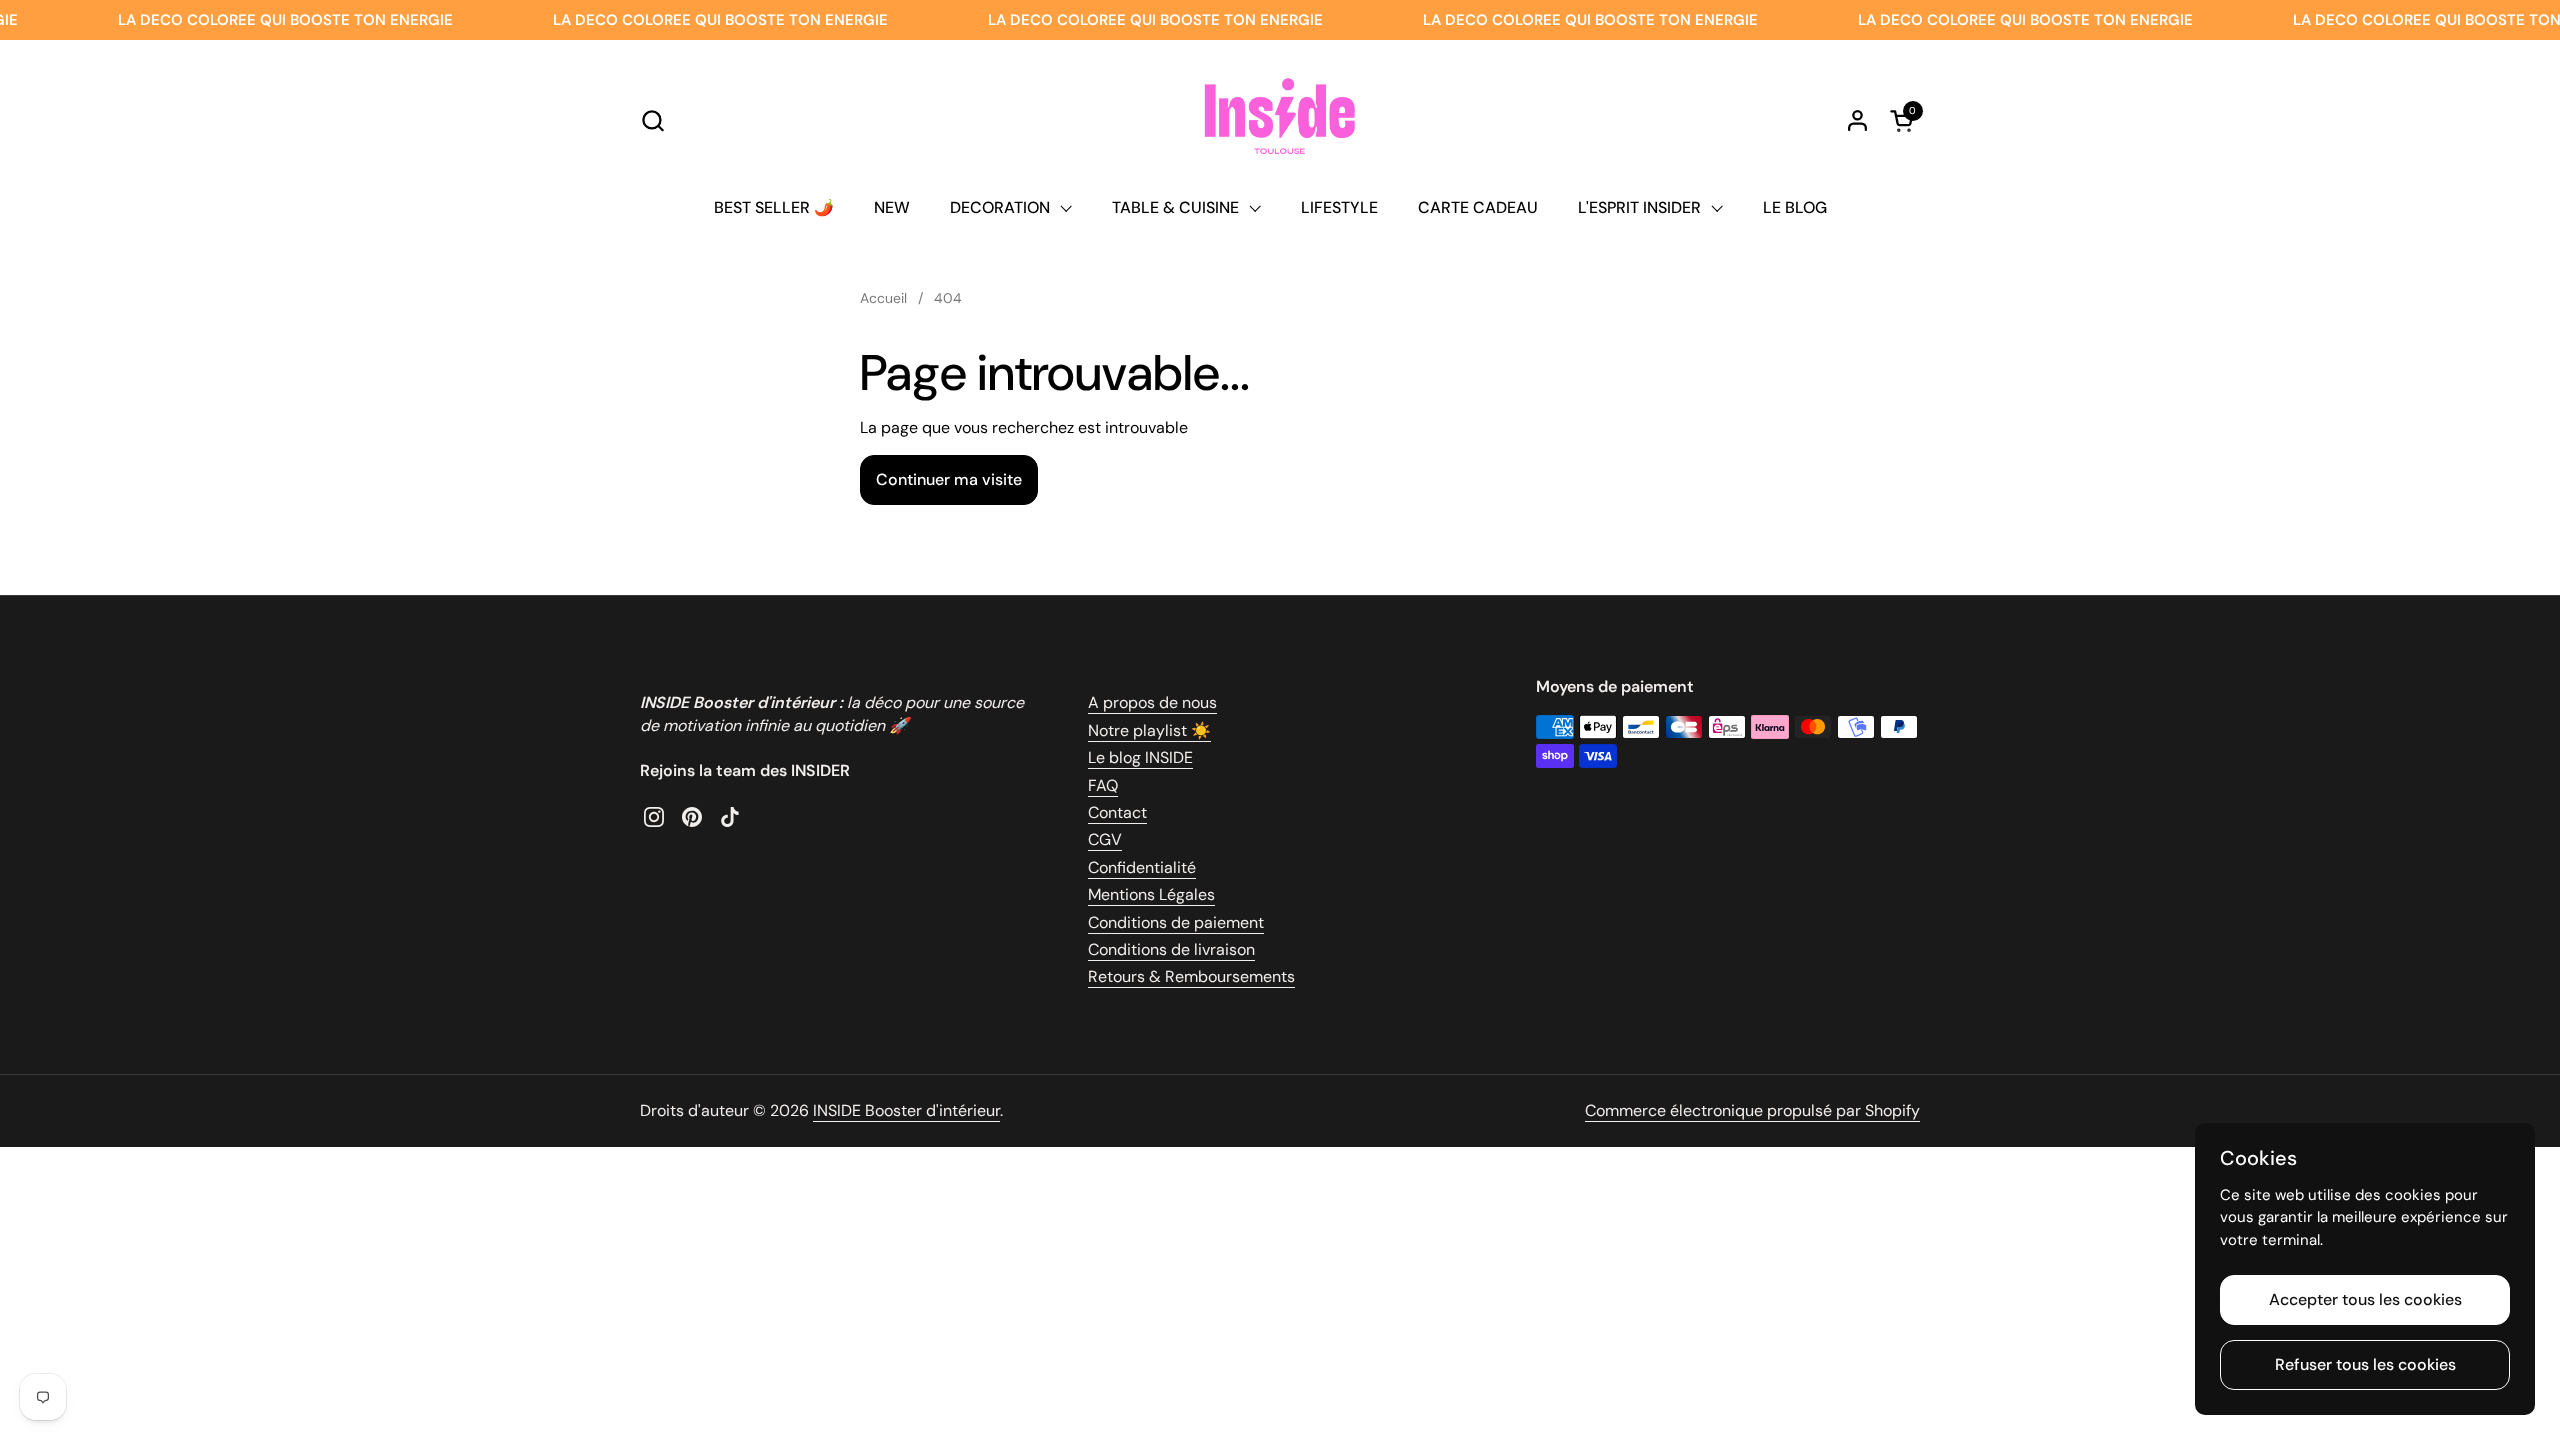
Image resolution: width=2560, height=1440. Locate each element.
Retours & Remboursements (1191, 976)
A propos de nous (1152, 702)
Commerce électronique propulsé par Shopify (1752, 1110)
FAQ (1103, 785)
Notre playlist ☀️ (1149, 730)
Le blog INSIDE (1140, 757)
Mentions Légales (1151, 894)
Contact (1117, 812)
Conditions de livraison (1171, 949)
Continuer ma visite (949, 479)
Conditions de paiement (1176, 922)
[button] (652, 120)
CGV (1105, 839)
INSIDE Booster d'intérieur (906, 1110)
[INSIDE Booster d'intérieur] (1279, 120)
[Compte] (1857, 120)
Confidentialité (1142, 867)
